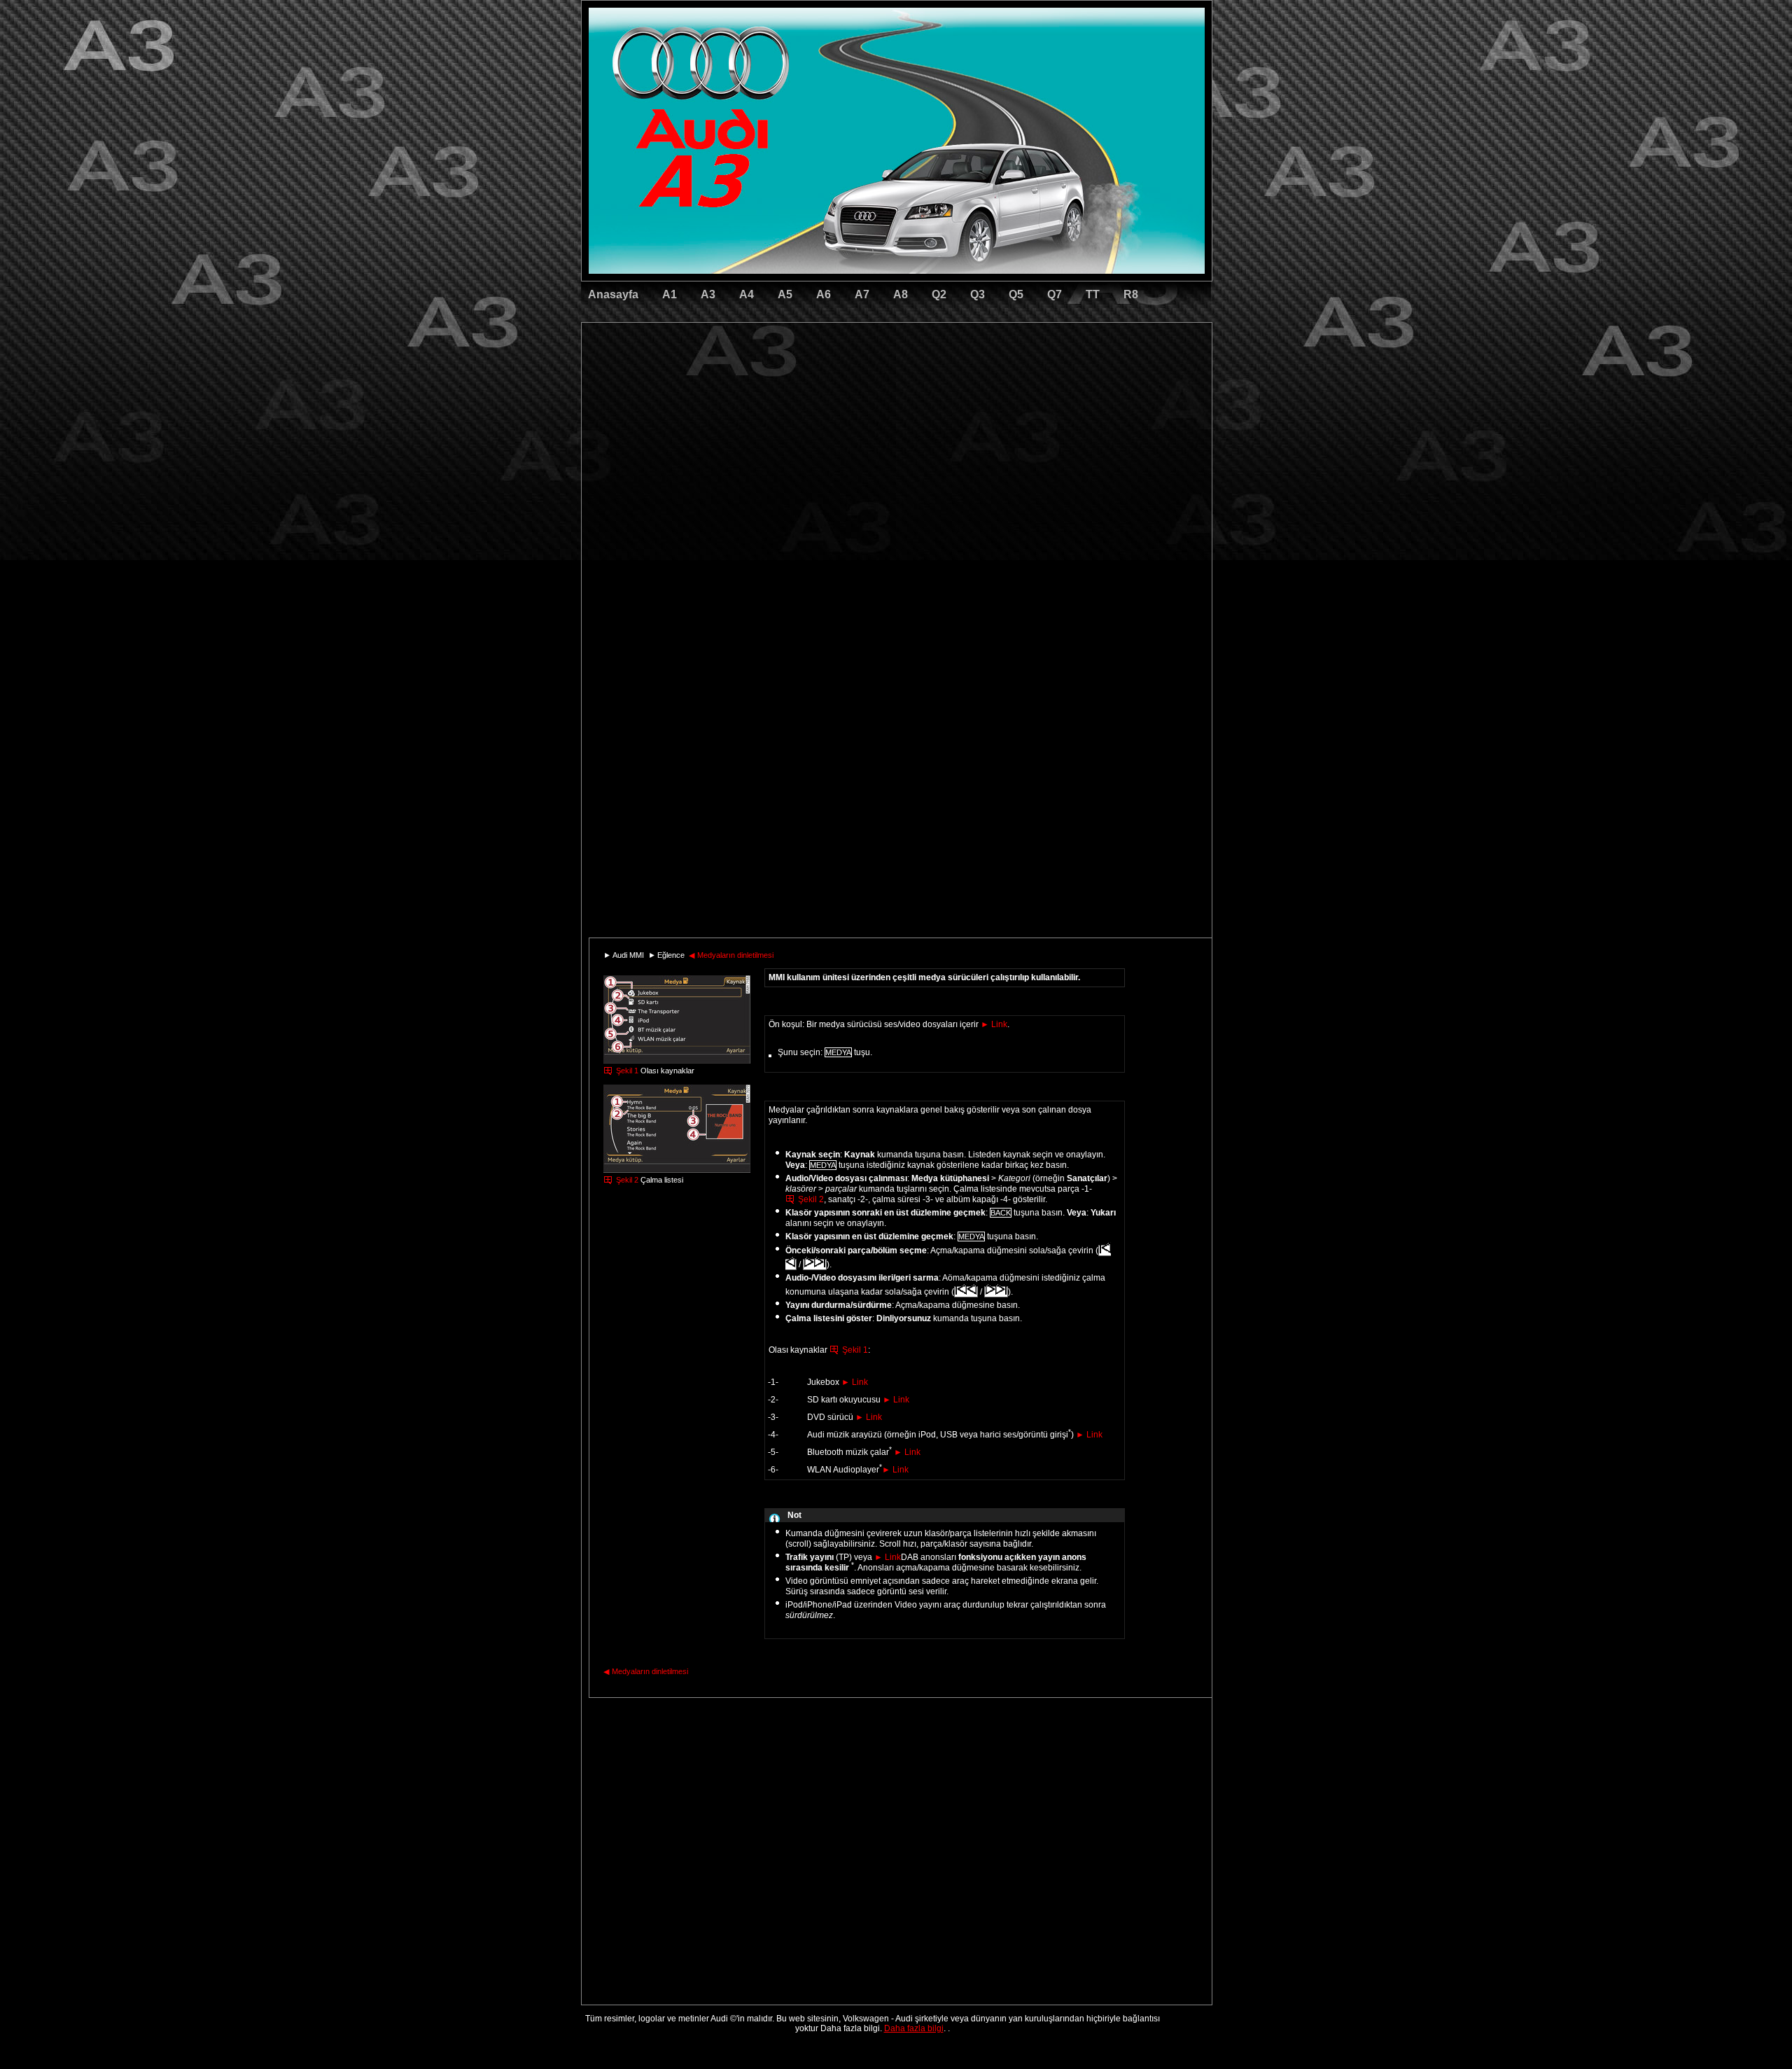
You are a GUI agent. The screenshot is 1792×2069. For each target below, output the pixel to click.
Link (994, 1024)
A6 (824, 294)
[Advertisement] (799, 382)
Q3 (978, 294)
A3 (708, 294)
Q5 (1016, 294)
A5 (785, 294)
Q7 (1055, 294)
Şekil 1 (627, 1071)
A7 (862, 294)
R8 (1131, 294)
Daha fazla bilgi (914, 2028)
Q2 (939, 294)
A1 (670, 294)
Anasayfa (613, 294)
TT (1093, 294)
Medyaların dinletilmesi (731, 955)
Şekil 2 (627, 1180)
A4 (747, 294)
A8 (901, 294)
